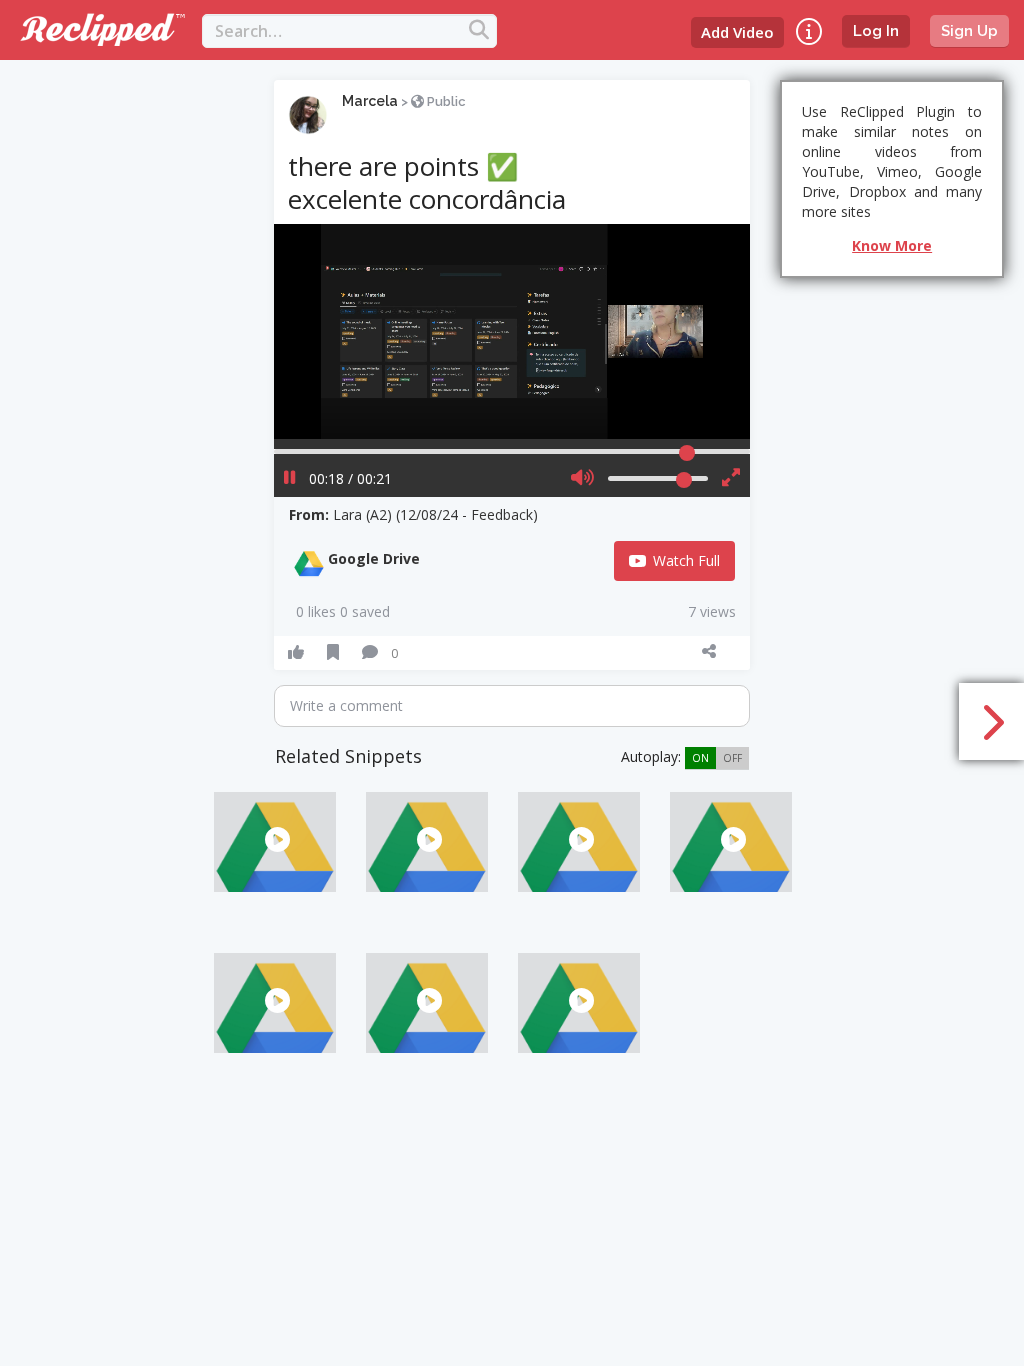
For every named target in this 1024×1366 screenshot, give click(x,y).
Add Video (737, 32)
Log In (876, 31)
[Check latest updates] (809, 31)
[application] (512, 331)
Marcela (370, 101)
